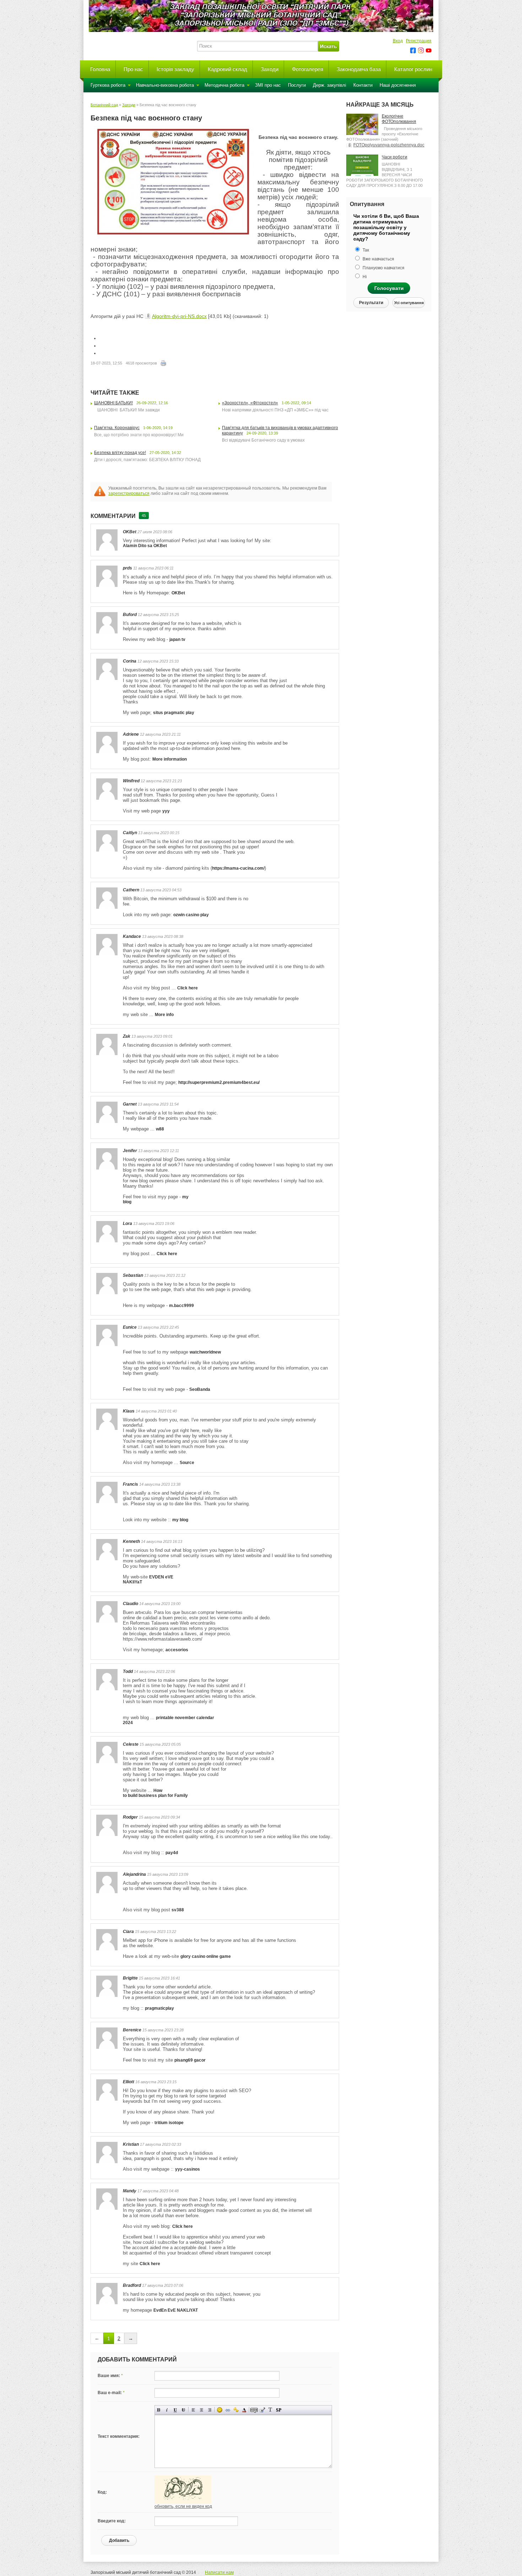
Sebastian (133, 1275)
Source (187, 1463)
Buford (130, 615)
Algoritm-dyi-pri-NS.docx (179, 316)
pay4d (172, 1853)
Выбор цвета (244, 2410)
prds (127, 568)
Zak (127, 1036)
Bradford (132, 2285)
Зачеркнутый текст (183, 2410)
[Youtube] (429, 50)
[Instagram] (421, 50)
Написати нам (219, 2572)
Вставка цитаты (262, 2410)
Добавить (119, 2540)
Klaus (129, 1411)
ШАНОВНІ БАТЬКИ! (113, 403)
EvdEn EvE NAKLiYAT (176, 2310)
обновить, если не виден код (183, 2506)
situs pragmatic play (174, 713)
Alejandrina (134, 1874)
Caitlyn (130, 833)
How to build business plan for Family (155, 1793)
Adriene (131, 734)
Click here (187, 988)
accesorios (177, 1650)
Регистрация (419, 41)
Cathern (131, 890)
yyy (166, 811)
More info (164, 1015)
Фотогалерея (308, 69)
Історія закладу (175, 69)
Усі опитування (409, 303)
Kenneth (131, 1541)
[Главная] (140, 55)
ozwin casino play (191, 915)
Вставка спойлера (279, 2410)
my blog (180, 1520)
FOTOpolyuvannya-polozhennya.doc (389, 145)
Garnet (130, 1104)
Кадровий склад (227, 69)
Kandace (132, 936)
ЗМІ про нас (268, 85)
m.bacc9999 (181, 1306)
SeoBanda (200, 1389)
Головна (100, 69)
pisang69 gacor (190, 2060)
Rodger (130, 1817)
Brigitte (130, 1978)
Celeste (131, 1744)
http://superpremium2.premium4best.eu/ (219, 1082)
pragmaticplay (159, 2008)
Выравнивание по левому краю (193, 2410)
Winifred (131, 781)
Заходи (270, 69)
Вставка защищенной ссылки (236, 2410)
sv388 (178, 1910)
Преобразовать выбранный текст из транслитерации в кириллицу (270, 2410)
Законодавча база (359, 69)
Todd (128, 1672)
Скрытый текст (254, 2410)
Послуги (297, 85)
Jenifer (130, 1151)
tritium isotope (169, 2123)
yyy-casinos (187, 2169)
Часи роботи (395, 157)
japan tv (177, 639)
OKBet (130, 532)
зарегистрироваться (129, 493)
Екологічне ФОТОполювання (399, 119)
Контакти (363, 85)
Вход (398, 41)
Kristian (131, 2144)
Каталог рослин (413, 69)
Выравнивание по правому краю (210, 2410)
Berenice (132, 2030)
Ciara (128, 1932)
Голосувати (389, 288)
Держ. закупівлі (330, 85)
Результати (371, 303)
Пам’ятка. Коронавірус (117, 428)
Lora (127, 1224)
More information (170, 759)
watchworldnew (205, 1352)
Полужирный (159, 2410)
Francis (130, 1484)
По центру (202, 2410)
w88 (160, 1129)
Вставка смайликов (220, 2410)
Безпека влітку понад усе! (120, 453)
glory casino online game (206, 1956)
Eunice (130, 1327)
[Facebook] (413, 50)
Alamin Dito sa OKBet (145, 546)
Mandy (130, 2191)
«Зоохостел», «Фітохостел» (250, 403)
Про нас (133, 69)
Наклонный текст (167, 2410)
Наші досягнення (398, 85)
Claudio (130, 1604)
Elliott (129, 2082)
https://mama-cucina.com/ (238, 868)
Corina (130, 661)
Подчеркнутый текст (175, 2410)
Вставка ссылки (228, 2410)
